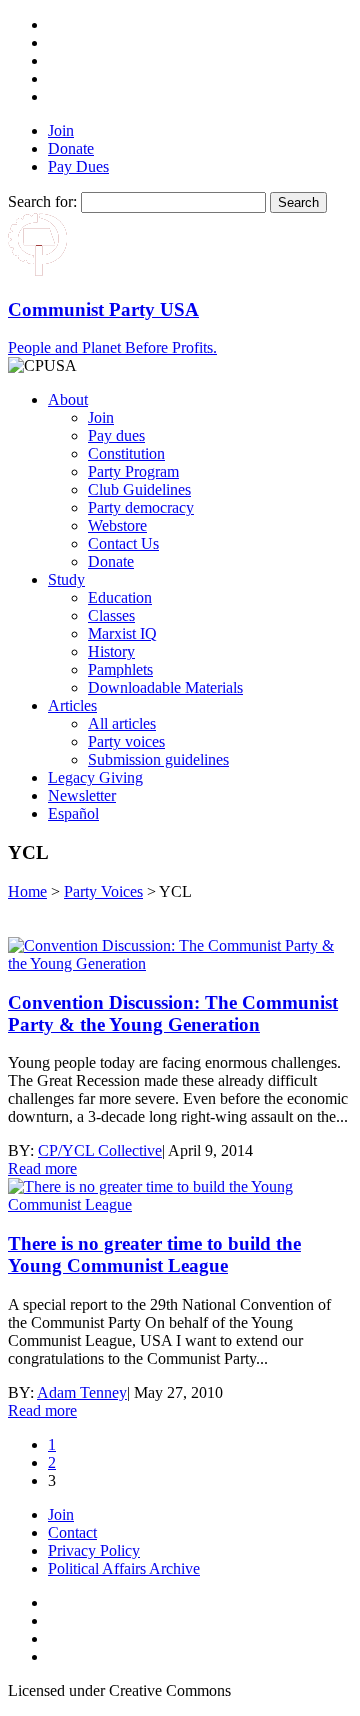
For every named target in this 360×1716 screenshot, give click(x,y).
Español (73, 813)
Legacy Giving (95, 777)
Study (66, 579)
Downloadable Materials (165, 687)
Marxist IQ (122, 633)
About (68, 399)
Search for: (42, 201)
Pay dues (116, 435)
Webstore (117, 525)
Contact (72, 1532)
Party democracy (141, 507)
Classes (111, 615)
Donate (71, 148)
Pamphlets (120, 669)
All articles (122, 723)
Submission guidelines (158, 759)
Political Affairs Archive (124, 1568)
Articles (72, 705)
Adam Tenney (82, 1392)
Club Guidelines (139, 489)
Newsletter (82, 795)
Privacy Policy (94, 1550)
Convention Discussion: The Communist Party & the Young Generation (173, 1013)
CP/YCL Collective (100, 1150)
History (111, 651)
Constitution (126, 453)
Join (61, 130)
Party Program (133, 471)
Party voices (126, 741)
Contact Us (123, 543)
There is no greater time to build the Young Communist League (154, 1254)
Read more (42, 1168)
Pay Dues (78, 166)
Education (120, 597)
